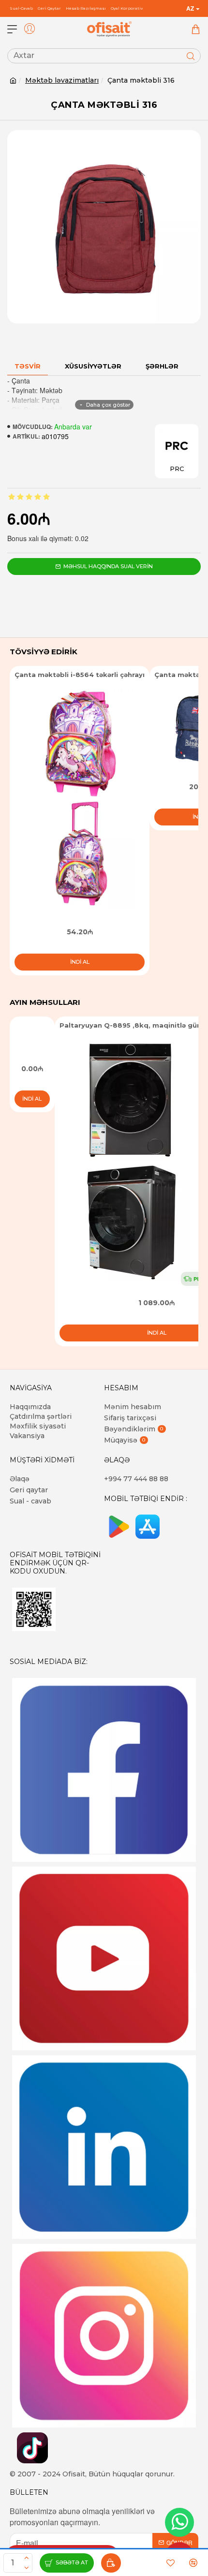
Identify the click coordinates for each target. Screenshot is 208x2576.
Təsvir (28, 366)
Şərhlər (162, 366)
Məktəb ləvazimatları (62, 80)
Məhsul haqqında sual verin (108, 566)
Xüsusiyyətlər (93, 366)
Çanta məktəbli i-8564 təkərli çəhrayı (80, 675)
